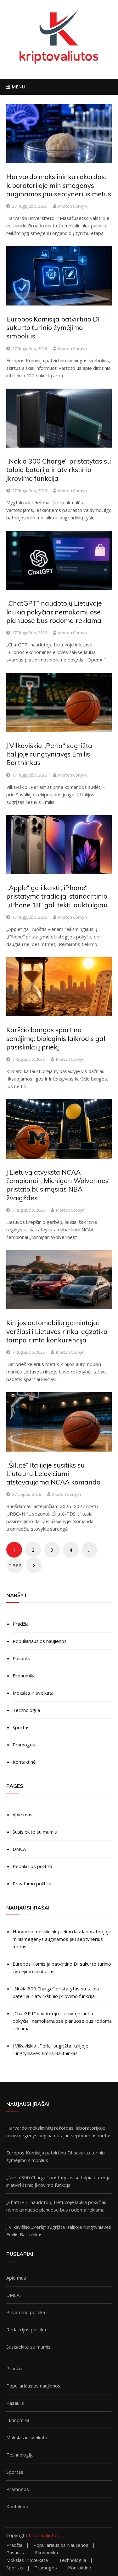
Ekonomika (24, 1676)
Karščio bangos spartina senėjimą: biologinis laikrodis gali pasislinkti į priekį (56, 1038)
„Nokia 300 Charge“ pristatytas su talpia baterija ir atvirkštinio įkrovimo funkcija (59, 470)
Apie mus (22, 1814)
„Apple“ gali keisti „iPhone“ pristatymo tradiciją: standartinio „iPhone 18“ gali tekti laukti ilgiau (57, 896)
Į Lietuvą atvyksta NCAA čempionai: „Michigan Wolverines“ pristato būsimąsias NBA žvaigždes (59, 1185)
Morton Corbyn (73, 206)
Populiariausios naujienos (40, 1641)
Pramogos (24, 1745)
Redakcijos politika (32, 1866)
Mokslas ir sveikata (33, 1693)
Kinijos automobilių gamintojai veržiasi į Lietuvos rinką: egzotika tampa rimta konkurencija (57, 1331)
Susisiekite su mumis (35, 1832)
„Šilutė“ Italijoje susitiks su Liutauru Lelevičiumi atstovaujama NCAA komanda (53, 1474)
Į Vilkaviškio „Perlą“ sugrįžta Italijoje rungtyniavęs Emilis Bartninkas (49, 754)
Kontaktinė (24, 1762)
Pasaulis (21, 1658)
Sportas (21, 1727)
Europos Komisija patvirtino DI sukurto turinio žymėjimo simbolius (53, 328)
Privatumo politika (32, 1883)
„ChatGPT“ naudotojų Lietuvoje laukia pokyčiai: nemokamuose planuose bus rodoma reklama (54, 612)
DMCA (19, 1849)
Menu (18, 87)
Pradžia (21, 1624)
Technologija (26, 1710)
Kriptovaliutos (44, 2535)
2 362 (15, 1565)
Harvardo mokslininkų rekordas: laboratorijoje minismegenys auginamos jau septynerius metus (59, 185)
